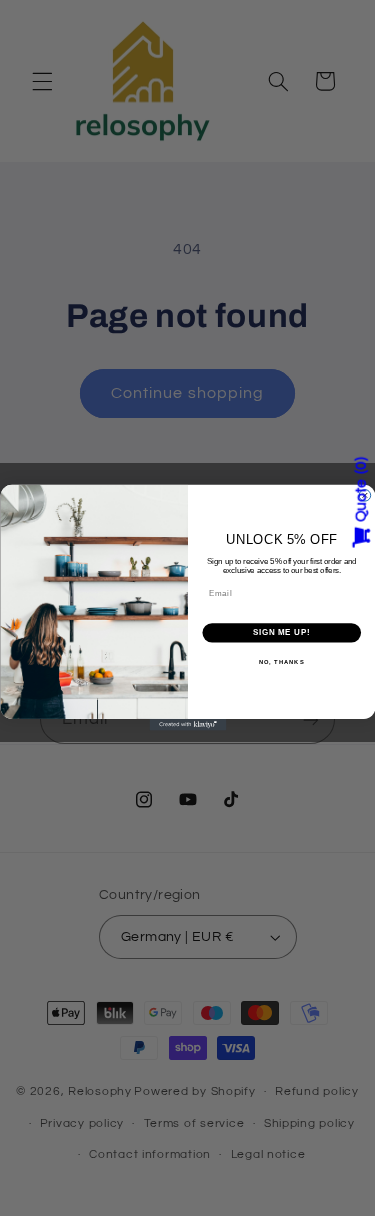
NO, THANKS (281, 662)
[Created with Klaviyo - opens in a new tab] (187, 725)
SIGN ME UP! (281, 633)
